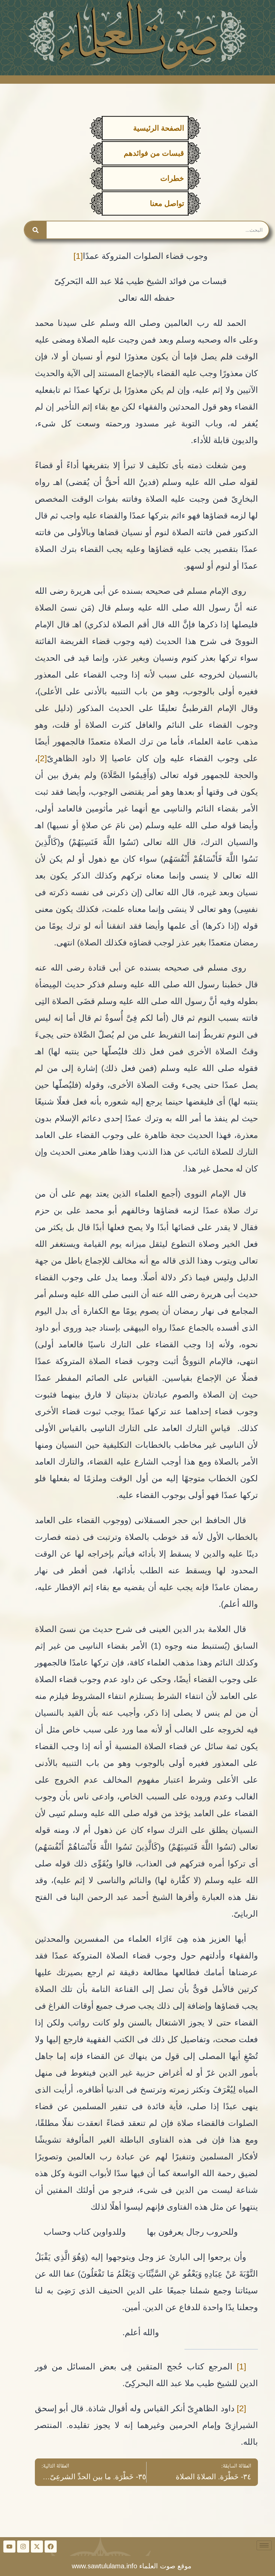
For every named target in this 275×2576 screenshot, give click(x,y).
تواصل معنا (167, 203)
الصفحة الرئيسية (159, 128)
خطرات (172, 178)
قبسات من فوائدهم (154, 153)
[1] (78, 256)
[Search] (36, 230)
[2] (42, 758)
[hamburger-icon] (264, 2545)
